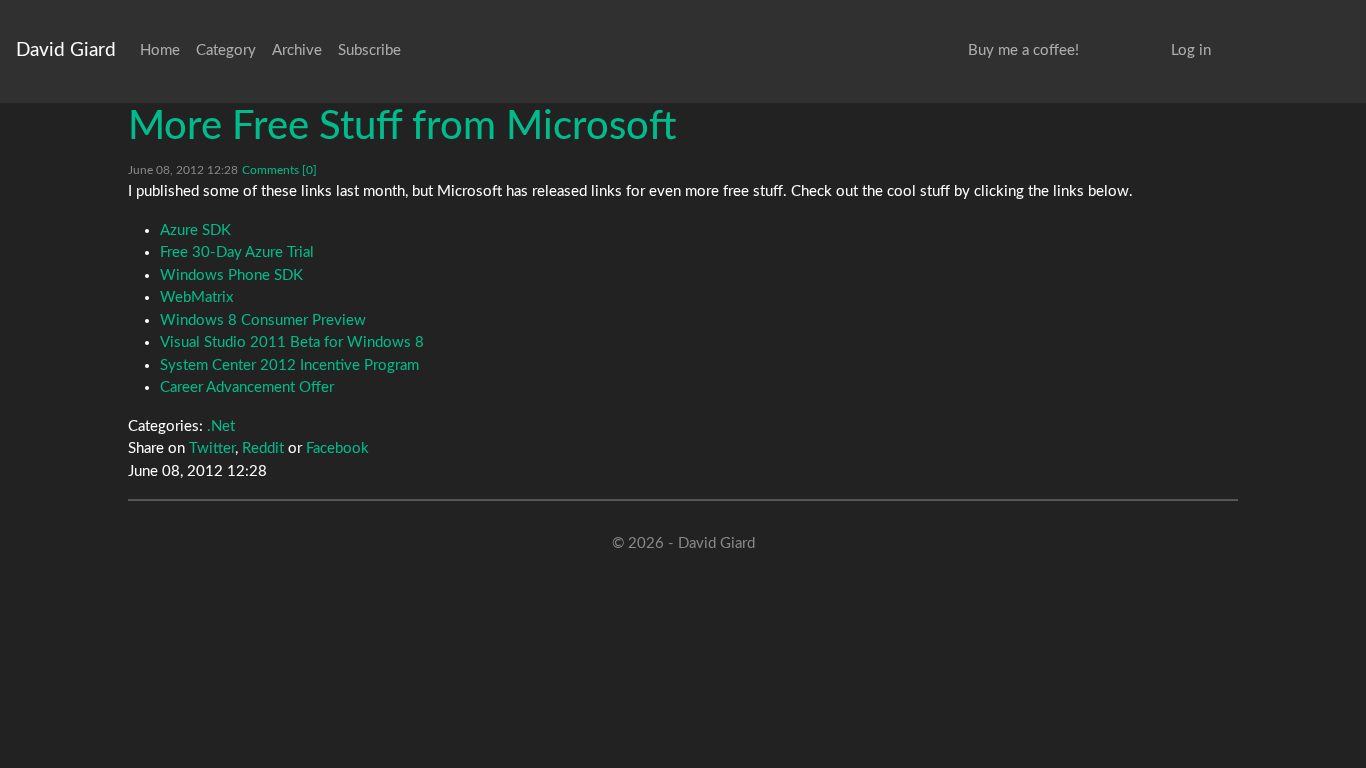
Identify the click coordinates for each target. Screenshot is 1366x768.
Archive (297, 50)
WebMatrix (196, 297)
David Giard (66, 50)
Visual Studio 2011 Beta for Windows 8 (292, 342)
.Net (221, 426)
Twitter (212, 448)
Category (226, 50)
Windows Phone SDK (231, 275)
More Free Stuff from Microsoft (402, 127)
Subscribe (369, 50)
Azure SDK (195, 230)
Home (160, 50)
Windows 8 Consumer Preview (263, 320)
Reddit (263, 448)
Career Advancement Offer (247, 387)
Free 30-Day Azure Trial (237, 252)
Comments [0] (279, 170)
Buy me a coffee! (1023, 50)
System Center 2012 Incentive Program (289, 365)
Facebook (337, 448)
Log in (1191, 50)
